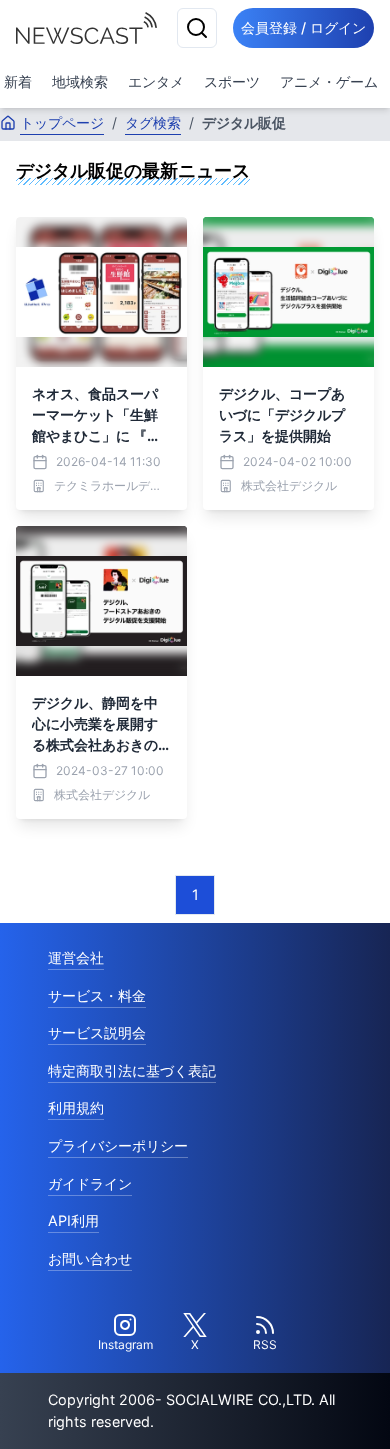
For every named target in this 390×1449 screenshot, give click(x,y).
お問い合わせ (90, 1258)
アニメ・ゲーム (329, 81)
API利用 (73, 1220)
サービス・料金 (97, 995)
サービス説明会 (97, 1032)
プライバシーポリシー (118, 1145)
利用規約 (76, 1107)
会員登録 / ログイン (303, 27)
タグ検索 (153, 122)
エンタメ (156, 81)
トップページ (62, 122)
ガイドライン (90, 1183)
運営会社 (76, 957)
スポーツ (232, 81)
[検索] (197, 28)
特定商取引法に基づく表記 (132, 1070)
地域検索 (80, 81)
